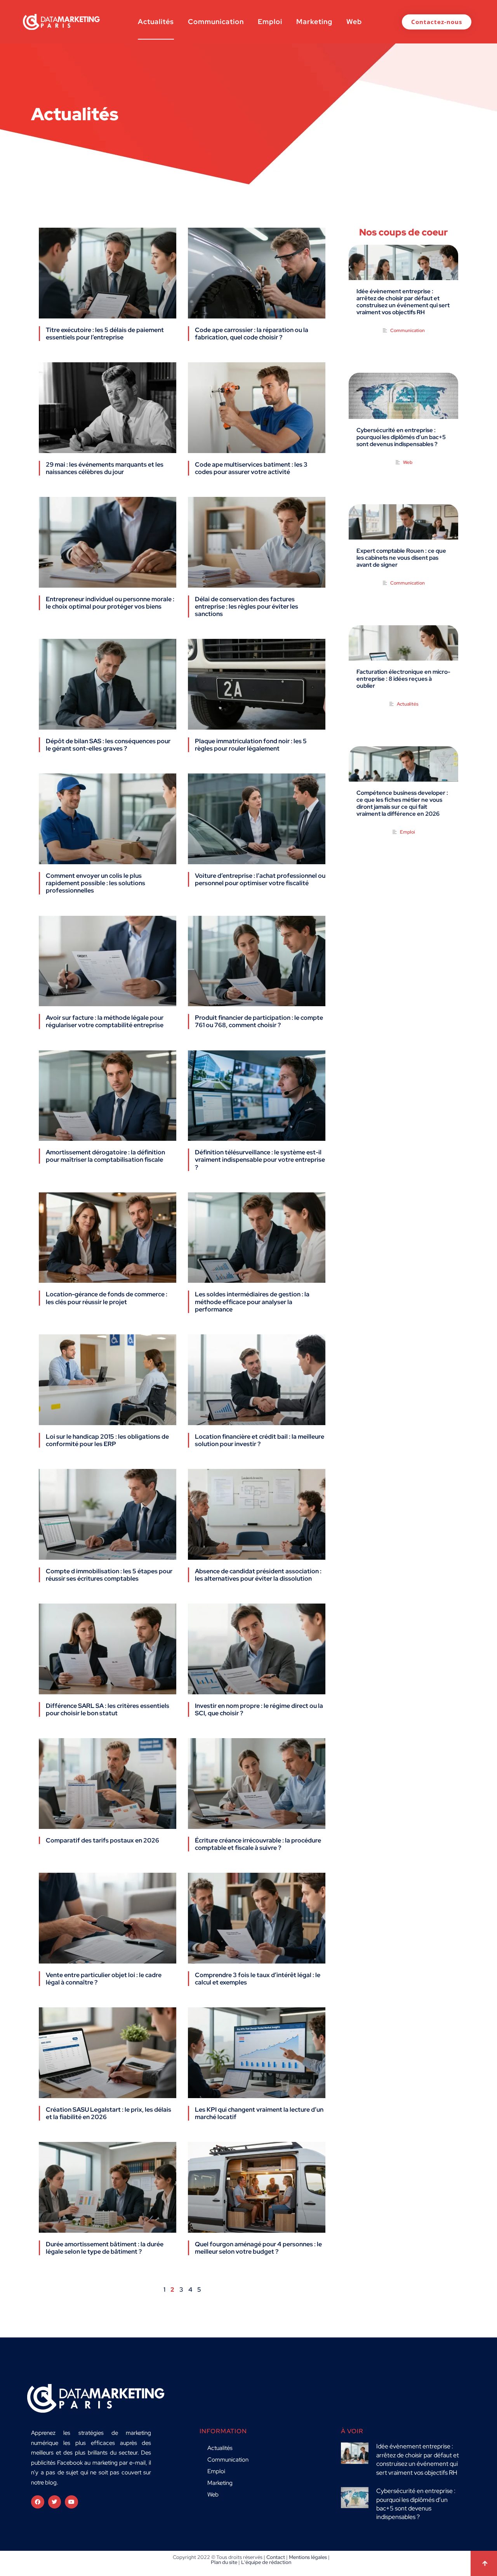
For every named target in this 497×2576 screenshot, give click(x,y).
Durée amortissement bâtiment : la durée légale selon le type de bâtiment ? (105, 2248)
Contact (276, 2557)
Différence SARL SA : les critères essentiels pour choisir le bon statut (108, 1709)
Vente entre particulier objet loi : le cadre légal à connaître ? (104, 1979)
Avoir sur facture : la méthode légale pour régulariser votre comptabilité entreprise (105, 1021)
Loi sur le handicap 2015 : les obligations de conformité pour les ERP (107, 1440)
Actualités (156, 22)
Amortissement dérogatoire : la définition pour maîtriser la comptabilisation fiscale (105, 1156)
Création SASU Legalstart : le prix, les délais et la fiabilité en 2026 (109, 2113)
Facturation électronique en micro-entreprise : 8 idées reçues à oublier (403, 679)
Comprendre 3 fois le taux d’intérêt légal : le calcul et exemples (258, 1979)
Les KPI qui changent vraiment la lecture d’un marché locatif (259, 2113)
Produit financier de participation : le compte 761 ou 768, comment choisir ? (259, 1021)
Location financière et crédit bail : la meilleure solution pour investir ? (260, 1440)
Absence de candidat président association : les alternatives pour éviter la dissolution (258, 1575)
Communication (216, 22)
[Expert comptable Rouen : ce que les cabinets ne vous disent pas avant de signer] (403, 532)
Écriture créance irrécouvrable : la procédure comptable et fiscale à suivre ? (258, 1844)
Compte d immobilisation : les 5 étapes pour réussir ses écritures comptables (109, 1575)
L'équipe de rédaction (266, 2562)
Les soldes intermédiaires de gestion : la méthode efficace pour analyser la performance (252, 1302)
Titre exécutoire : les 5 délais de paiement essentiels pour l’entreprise (105, 334)
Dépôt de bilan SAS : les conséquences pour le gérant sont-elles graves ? (108, 745)
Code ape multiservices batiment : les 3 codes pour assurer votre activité (251, 468)
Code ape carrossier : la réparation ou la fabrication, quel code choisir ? (252, 334)
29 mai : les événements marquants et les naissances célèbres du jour (105, 468)
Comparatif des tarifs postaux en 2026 (103, 1840)
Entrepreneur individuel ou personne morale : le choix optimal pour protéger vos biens (110, 603)
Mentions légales (308, 2557)
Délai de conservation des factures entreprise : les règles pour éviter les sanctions (247, 606)
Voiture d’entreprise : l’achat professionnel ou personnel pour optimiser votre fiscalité (260, 879)
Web (354, 22)
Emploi (270, 22)
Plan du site (224, 2562)
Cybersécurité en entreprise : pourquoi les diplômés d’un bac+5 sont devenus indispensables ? (401, 437)
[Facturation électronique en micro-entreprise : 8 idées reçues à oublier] (403, 653)
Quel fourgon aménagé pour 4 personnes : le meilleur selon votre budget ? (258, 2248)
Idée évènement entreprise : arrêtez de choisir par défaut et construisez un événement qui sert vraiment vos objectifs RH (403, 302)
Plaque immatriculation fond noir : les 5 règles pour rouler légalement (251, 745)
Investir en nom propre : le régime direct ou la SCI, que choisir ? (259, 1709)
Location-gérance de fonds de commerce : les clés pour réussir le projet (107, 1298)
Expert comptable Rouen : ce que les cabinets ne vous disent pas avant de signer (401, 558)
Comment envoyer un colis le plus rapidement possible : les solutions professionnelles (96, 883)
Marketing (314, 22)
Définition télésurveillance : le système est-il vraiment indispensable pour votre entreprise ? (260, 1160)
